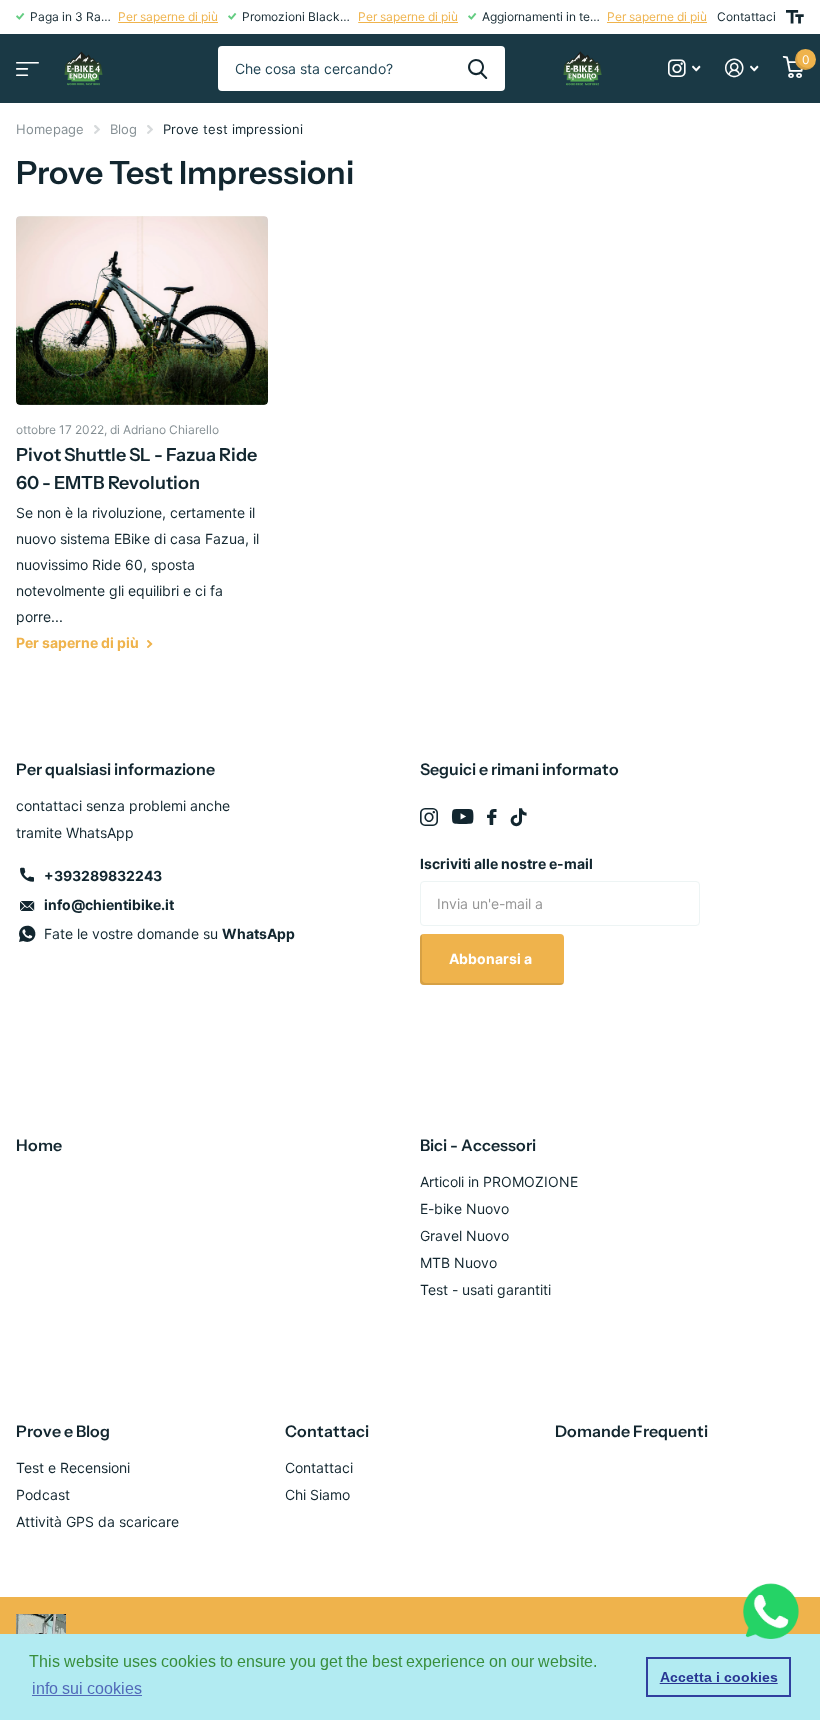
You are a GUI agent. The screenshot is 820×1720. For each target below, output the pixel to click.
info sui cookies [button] (87, 1688)
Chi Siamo (317, 1494)
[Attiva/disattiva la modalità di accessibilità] (795, 17)
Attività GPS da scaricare (97, 1521)
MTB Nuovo (458, 1262)
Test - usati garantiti (485, 1289)
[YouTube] (462, 817)
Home (39, 1145)
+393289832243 (103, 875)
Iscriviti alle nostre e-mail (506, 863)
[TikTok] (519, 817)
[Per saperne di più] (684, 68)
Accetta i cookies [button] (719, 1677)
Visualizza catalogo (25, 62)
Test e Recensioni (73, 1467)
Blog (123, 129)
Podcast (43, 1494)
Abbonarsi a (492, 958)
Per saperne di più (168, 16)
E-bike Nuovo (464, 1208)
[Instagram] (429, 817)
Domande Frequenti (631, 1431)
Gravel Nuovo (464, 1235)
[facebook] (492, 817)
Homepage (50, 129)
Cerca (477, 68)
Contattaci (746, 16)
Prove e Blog (63, 1431)
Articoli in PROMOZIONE (499, 1181)
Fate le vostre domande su (169, 933)
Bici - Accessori (478, 1145)
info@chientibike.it (109, 904)
